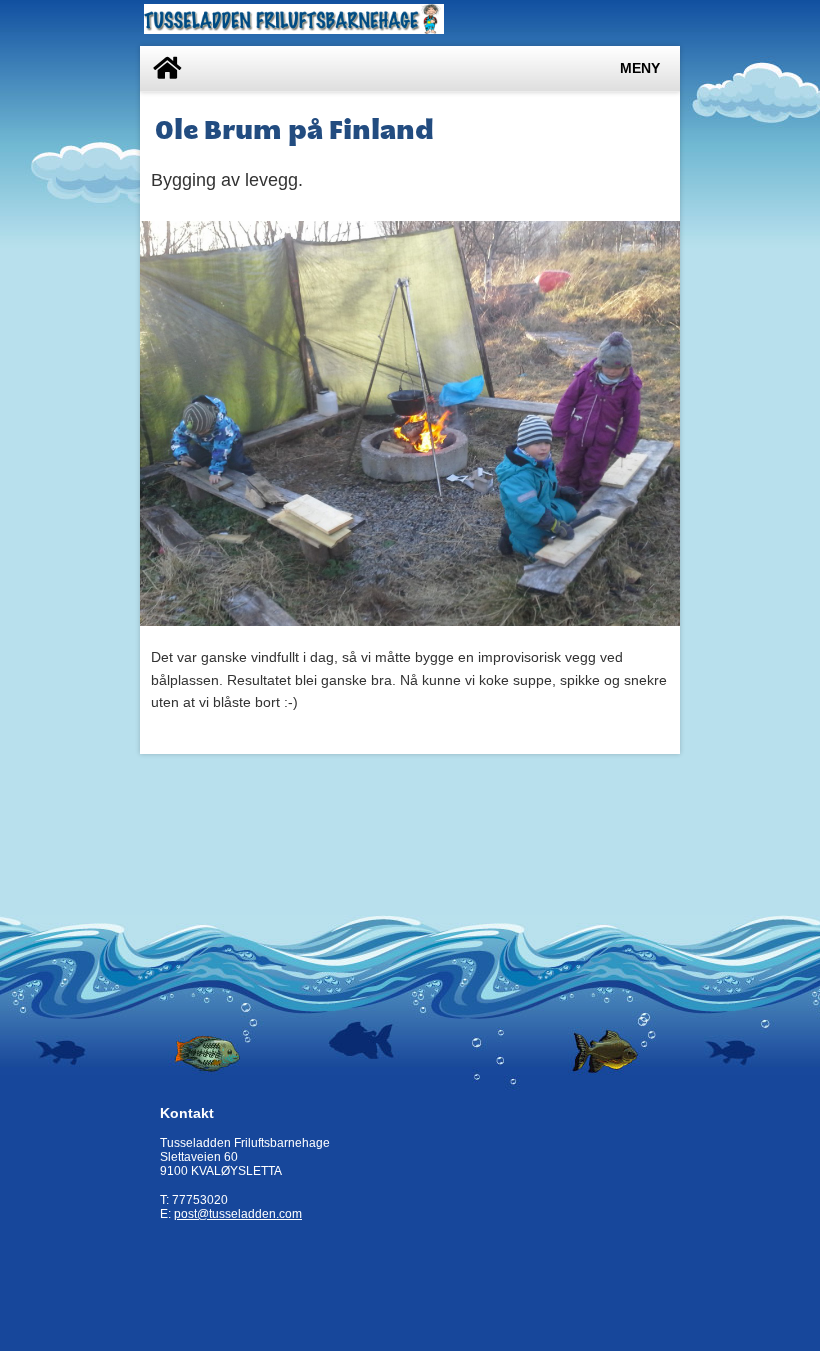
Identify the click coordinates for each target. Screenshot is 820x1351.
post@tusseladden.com (238, 1214)
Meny (640, 68)
